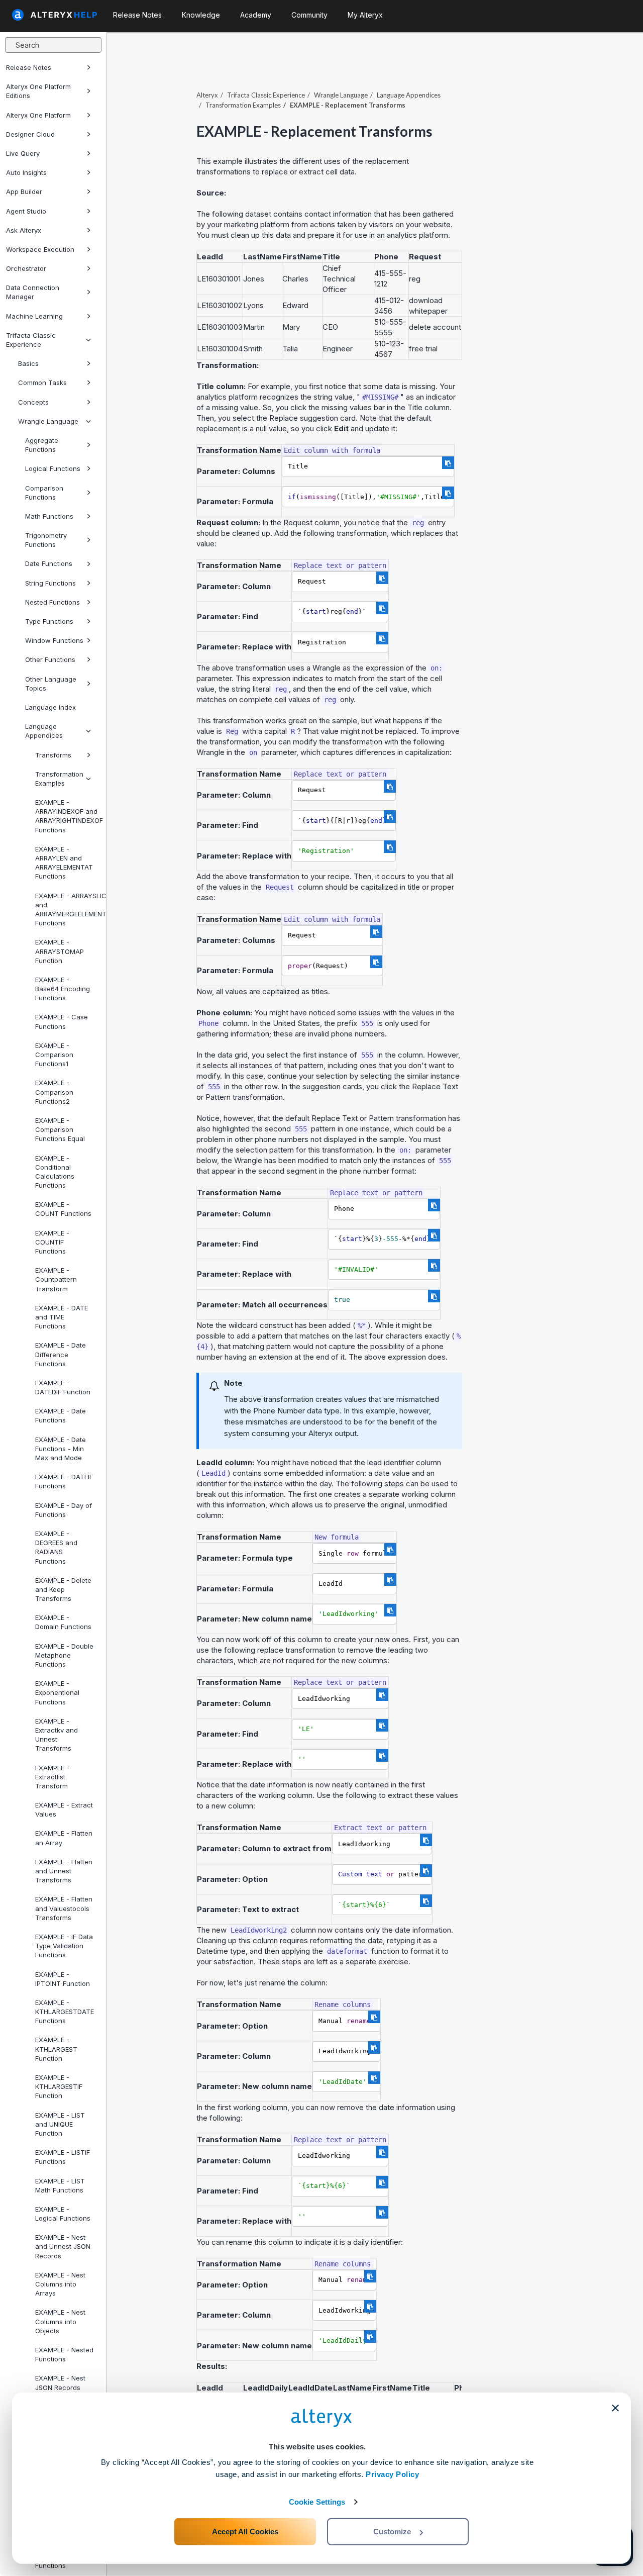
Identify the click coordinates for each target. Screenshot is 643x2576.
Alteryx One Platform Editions (38, 91)
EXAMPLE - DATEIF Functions (64, 1481)
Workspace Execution (40, 249)
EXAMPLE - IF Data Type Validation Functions (64, 1946)
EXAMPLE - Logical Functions (63, 2214)
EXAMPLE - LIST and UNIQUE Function (60, 2124)
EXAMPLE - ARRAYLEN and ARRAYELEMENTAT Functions (64, 863)
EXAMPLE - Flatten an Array (64, 1838)
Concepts (33, 402)
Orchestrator (26, 268)
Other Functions (50, 659)
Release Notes (29, 67)
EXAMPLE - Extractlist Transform (52, 1777)
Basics (28, 363)
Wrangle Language (48, 421)
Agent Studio (26, 211)
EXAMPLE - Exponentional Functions (57, 1692)
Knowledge (201, 15)
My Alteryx (365, 15)
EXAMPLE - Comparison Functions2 (54, 1092)
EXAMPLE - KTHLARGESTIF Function (59, 2086)
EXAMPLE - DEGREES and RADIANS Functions (56, 1547)
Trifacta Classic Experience (31, 340)
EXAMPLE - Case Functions (62, 1021)
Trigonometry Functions (46, 540)
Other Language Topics (51, 684)
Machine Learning (34, 316)
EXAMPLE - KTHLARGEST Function (56, 2049)
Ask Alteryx (24, 230)
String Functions (50, 583)
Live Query (23, 153)
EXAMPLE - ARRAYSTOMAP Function (60, 951)
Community (309, 15)
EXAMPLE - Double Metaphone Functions (64, 1655)
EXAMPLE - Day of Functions (64, 1510)
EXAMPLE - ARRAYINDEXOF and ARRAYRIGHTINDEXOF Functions (67, 816)
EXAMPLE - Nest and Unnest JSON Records (63, 2246)
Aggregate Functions (42, 445)
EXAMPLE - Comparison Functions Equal (60, 1129)
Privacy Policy (392, 2474)
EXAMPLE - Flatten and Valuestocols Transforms (64, 1908)
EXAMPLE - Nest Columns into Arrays (60, 2284)
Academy (256, 15)
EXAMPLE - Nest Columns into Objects (60, 2321)
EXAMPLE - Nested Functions (64, 2354)
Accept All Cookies (245, 2532)
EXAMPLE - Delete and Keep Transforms (63, 1589)
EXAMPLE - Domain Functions (63, 1622)
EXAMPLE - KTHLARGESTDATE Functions (65, 2012)
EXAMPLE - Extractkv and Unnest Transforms (57, 1735)
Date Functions (49, 563)
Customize (392, 2532)
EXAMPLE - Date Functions (61, 1415)
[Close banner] (615, 2408)
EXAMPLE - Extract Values (64, 1809)
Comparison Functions (44, 493)
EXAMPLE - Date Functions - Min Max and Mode (61, 1449)
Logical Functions (53, 468)
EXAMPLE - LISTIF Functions (63, 2157)
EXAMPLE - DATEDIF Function (63, 1387)
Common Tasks (42, 383)
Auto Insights (26, 172)
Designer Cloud (30, 134)
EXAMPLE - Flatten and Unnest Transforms (64, 1871)
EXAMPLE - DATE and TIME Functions (62, 1317)
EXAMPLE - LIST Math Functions (60, 2185)
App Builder (24, 192)
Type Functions (49, 621)
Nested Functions (52, 602)
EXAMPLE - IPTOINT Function (63, 1979)
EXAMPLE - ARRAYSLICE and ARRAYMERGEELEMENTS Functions (67, 910)
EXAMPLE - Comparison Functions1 (54, 1055)
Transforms (53, 755)
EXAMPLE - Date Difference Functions (61, 1354)
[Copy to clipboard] (448, 463)
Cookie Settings (317, 2502)
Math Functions (49, 516)
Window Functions (54, 640)
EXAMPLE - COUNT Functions (63, 1209)
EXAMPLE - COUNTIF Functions (52, 1242)
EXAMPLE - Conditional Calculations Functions (55, 1172)
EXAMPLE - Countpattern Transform (56, 1279)
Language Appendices (44, 731)
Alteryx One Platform (38, 115)
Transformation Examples (59, 779)
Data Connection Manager (33, 292)
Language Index (50, 707)
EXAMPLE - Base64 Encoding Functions (63, 989)
